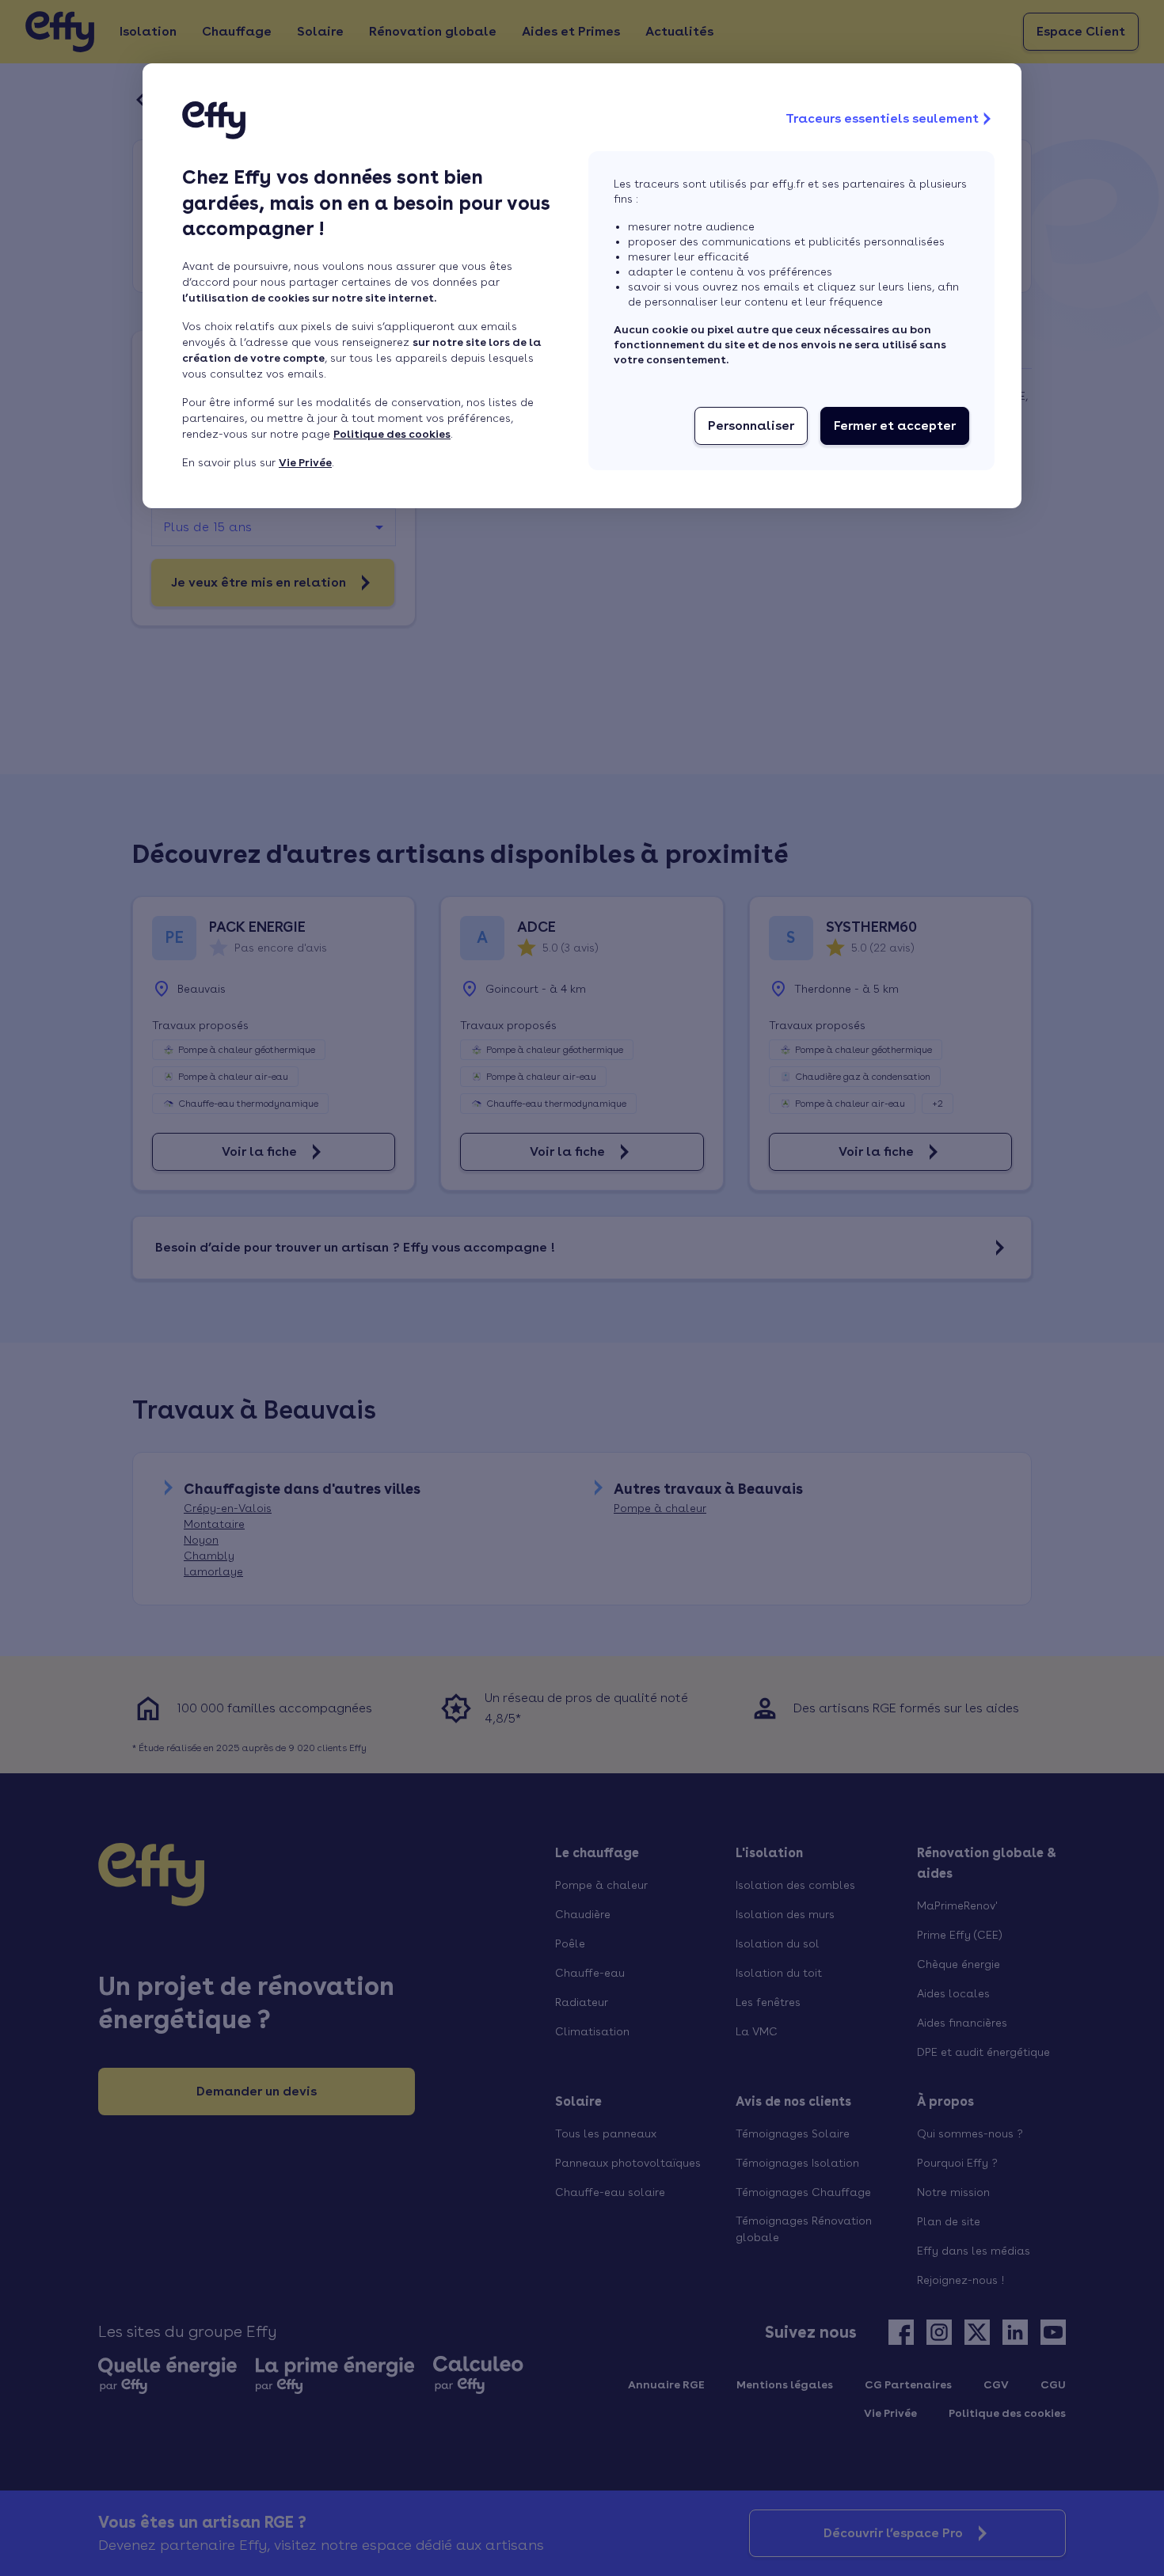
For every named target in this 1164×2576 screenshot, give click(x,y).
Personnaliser (751, 426)
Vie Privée (305, 462)
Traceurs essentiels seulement (882, 118)
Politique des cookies (392, 434)
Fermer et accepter (895, 426)
